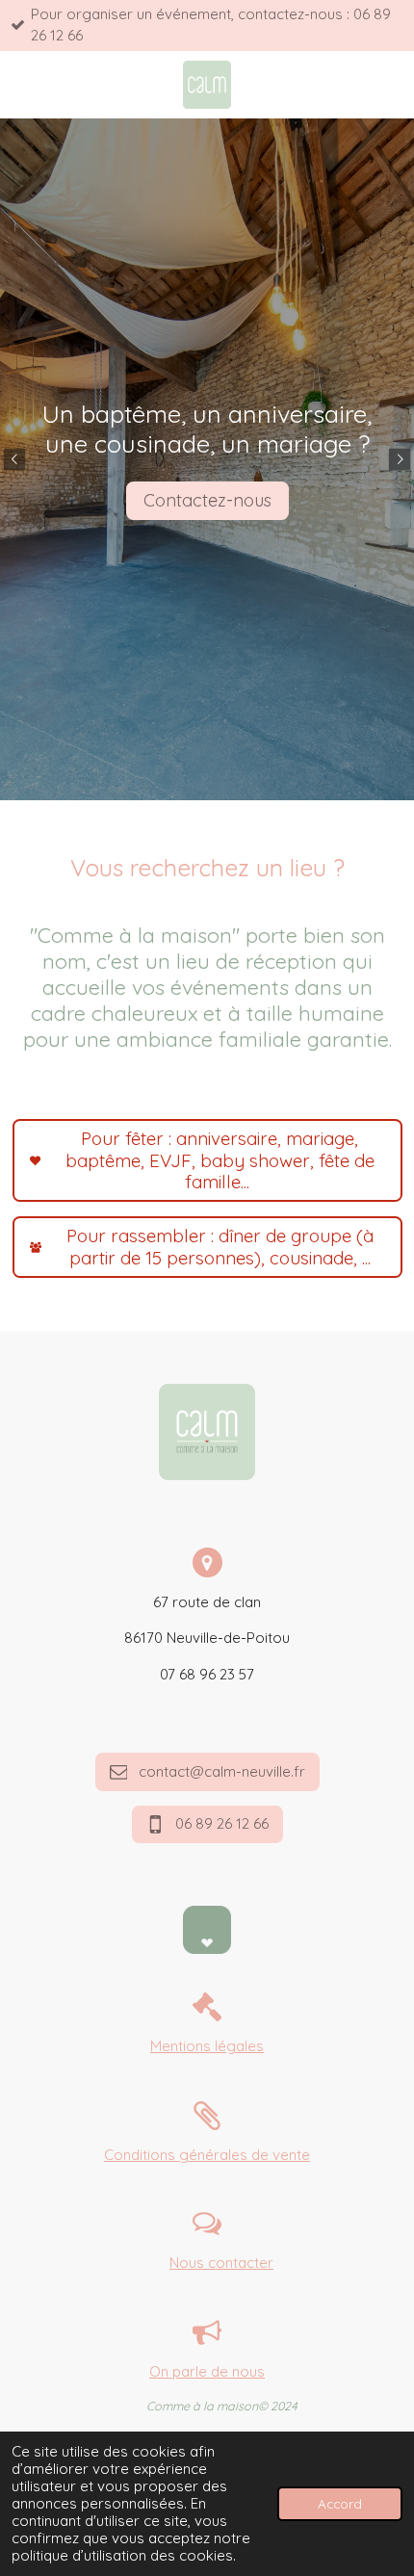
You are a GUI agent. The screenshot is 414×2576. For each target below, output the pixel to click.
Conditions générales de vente (207, 2155)
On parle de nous (207, 2371)
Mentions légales (207, 2046)
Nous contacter (221, 2263)
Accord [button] (340, 2503)
